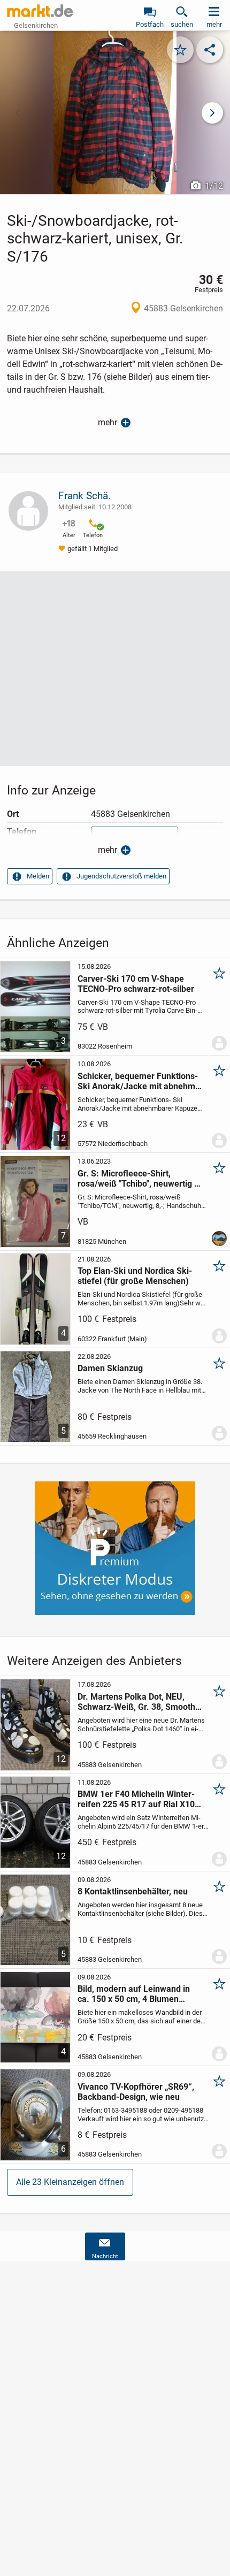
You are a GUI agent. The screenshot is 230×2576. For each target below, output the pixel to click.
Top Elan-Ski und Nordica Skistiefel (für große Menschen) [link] (135, 1276)
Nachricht (105, 2256)
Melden (38, 876)
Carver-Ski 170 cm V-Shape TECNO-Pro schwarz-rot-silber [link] (136, 984)
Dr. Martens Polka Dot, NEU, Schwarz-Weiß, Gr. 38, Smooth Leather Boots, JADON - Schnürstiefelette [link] (136, 1702)
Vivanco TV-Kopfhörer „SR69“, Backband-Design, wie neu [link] (136, 2092)
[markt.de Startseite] (40, 11)
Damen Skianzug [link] (110, 1368)
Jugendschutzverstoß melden (121, 876)
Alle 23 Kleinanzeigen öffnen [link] (70, 2182)
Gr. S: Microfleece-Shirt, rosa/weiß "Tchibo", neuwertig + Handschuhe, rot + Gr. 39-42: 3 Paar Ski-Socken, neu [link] (138, 1179)
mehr (108, 422)
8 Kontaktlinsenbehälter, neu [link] (133, 1891)
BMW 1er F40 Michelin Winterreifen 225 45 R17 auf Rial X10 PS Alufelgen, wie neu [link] (136, 1799)
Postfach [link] (150, 24)
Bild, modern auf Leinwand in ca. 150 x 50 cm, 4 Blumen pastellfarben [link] (134, 1994)
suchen (182, 24)
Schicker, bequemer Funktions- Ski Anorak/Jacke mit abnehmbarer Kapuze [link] (138, 1081)
